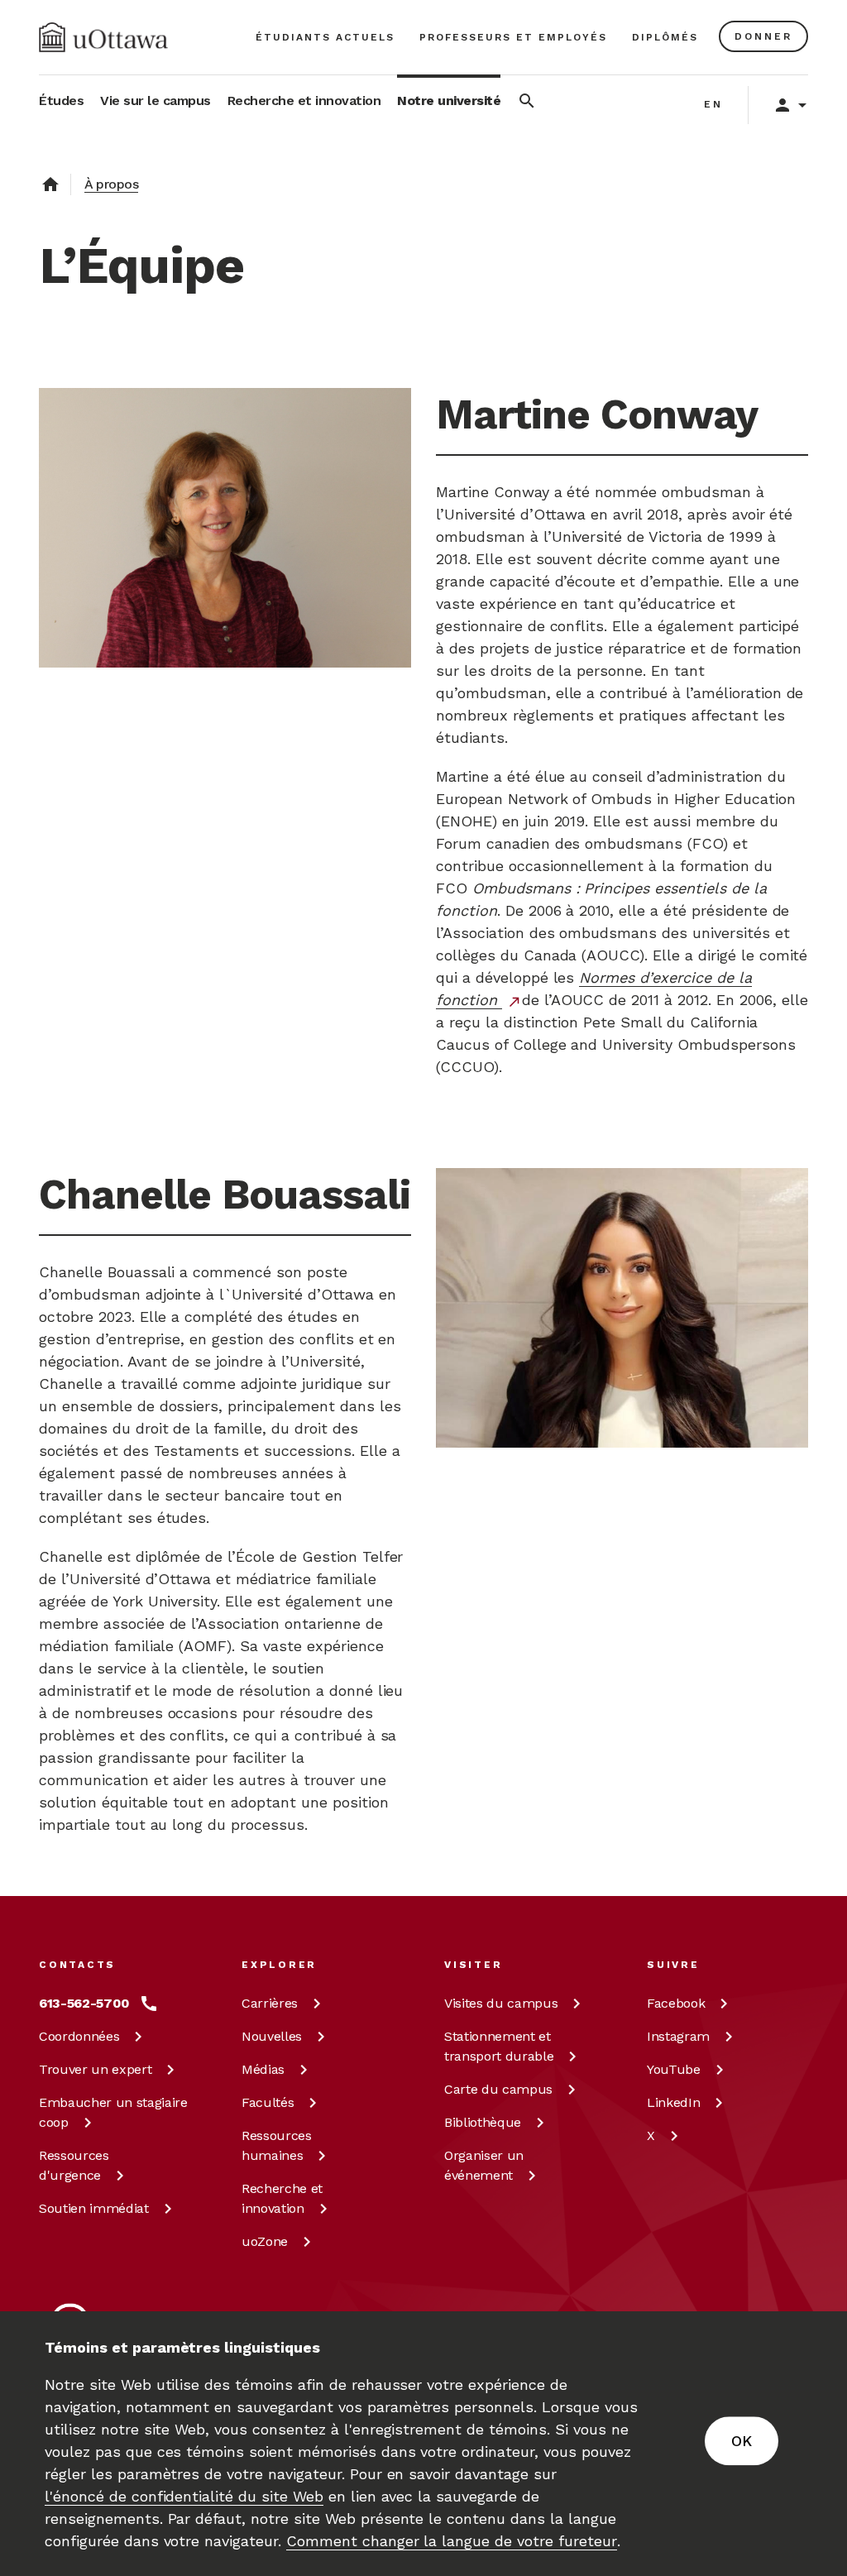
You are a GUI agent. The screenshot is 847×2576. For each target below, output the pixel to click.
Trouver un (95, 2069)
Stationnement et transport (499, 2046)
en (713, 104)
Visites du (501, 2003)
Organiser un (484, 2165)
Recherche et (282, 2198)
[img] (103, 37)
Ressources (74, 2165)
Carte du (498, 2089)
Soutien (94, 2208)
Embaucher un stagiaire (113, 2112)
